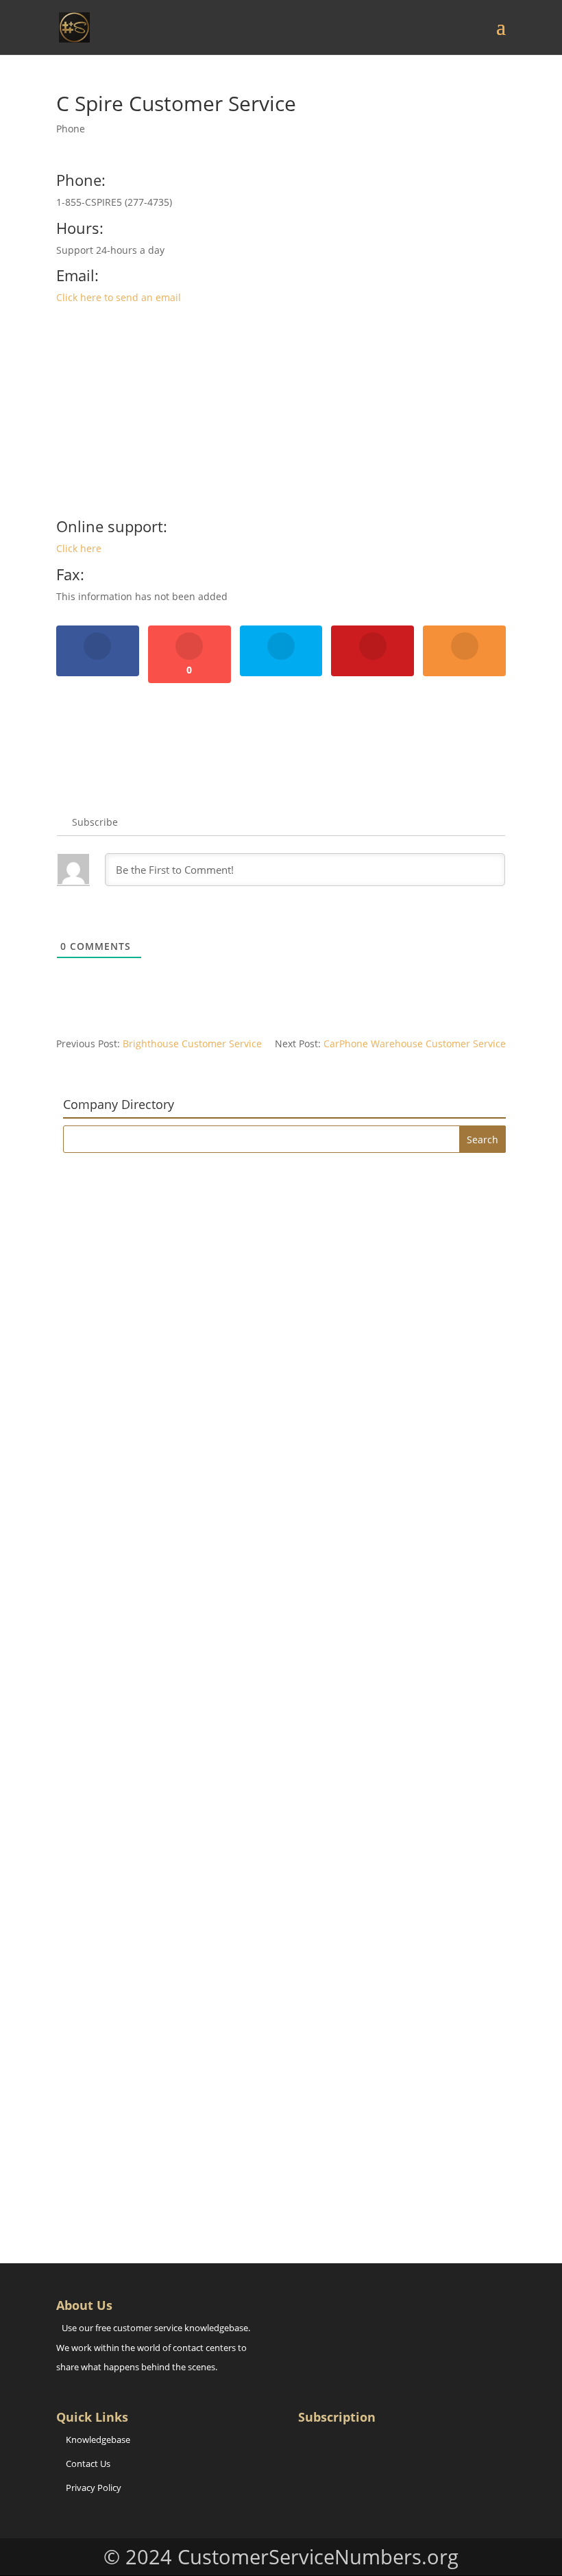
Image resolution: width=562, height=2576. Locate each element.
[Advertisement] (281, 417)
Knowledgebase (98, 2440)
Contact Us (88, 2464)
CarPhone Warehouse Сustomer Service (415, 1043)
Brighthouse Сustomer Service (192, 1043)
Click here (79, 548)
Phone (71, 129)
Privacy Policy (94, 2488)
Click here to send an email (119, 297)
